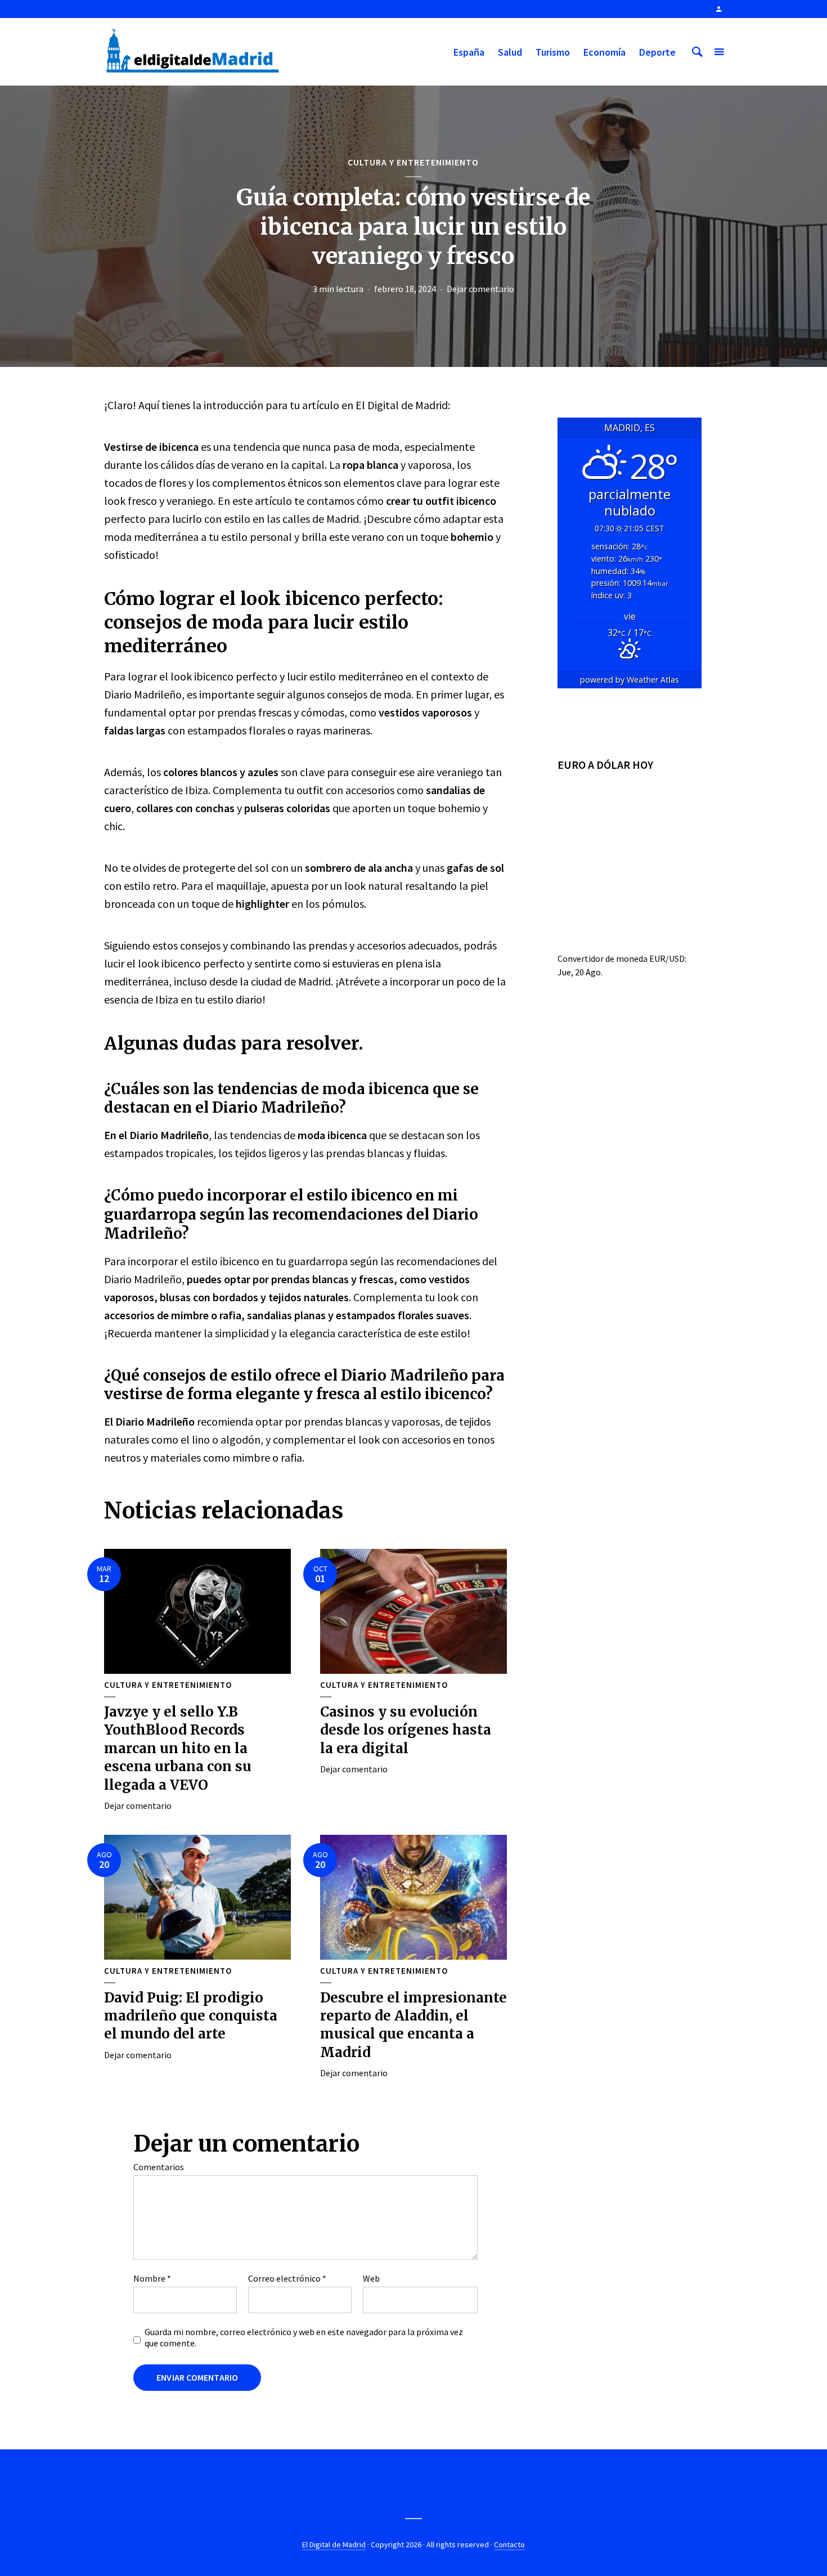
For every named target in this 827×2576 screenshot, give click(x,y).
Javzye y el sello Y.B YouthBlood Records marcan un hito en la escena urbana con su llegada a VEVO (178, 1748)
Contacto (509, 2544)
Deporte (657, 52)
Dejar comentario (480, 289)
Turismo (553, 52)
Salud (510, 52)
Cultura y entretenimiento (413, 162)
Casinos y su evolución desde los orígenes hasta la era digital (406, 1730)
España (469, 52)
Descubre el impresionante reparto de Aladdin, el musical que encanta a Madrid (414, 2025)
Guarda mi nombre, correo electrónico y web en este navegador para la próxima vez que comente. (304, 2337)
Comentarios (159, 2167)
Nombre (152, 2278)
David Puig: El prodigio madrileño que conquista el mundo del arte (191, 2016)
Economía (604, 52)
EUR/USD (667, 958)
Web (371, 2278)
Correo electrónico (287, 2278)
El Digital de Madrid (334, 2544)
